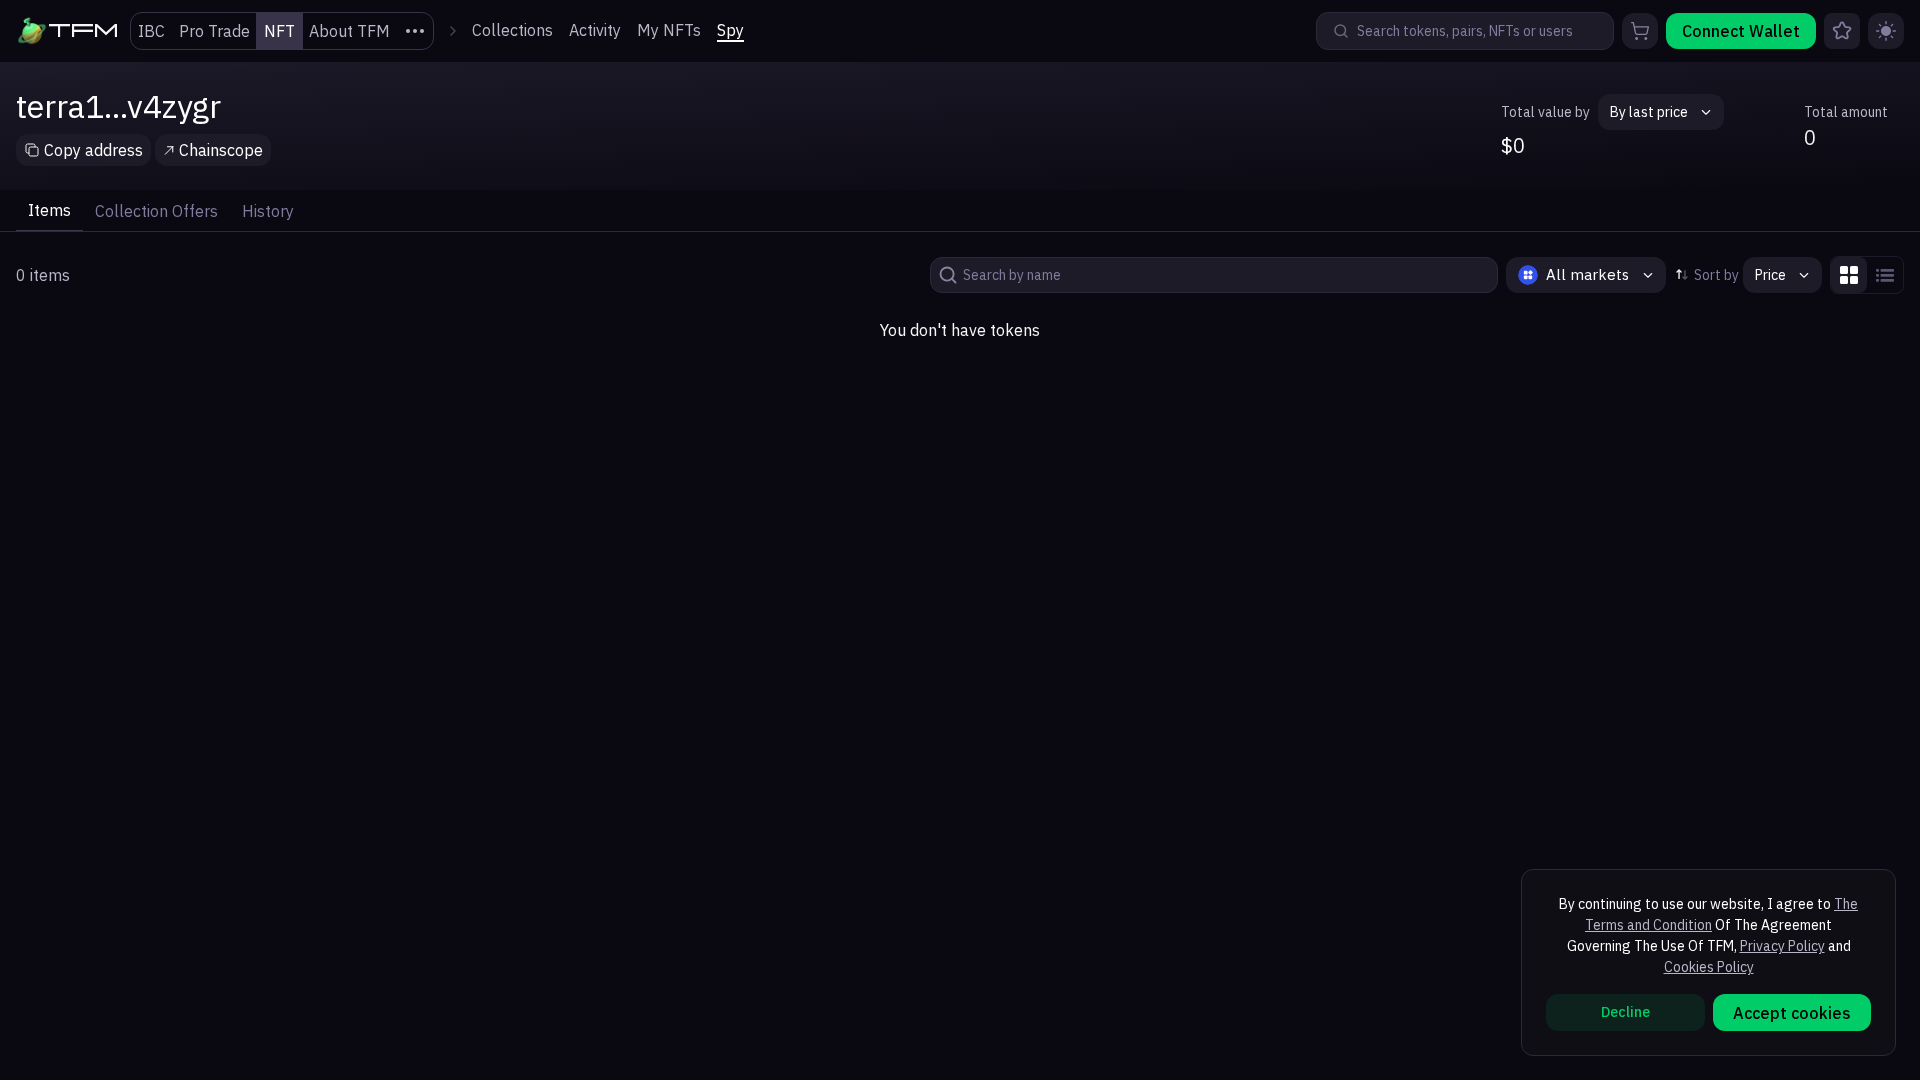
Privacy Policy (1782, 946)
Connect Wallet (1741, 31)
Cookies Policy (1709, 967)
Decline (1625, 1012)
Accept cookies (1792, 1013)
